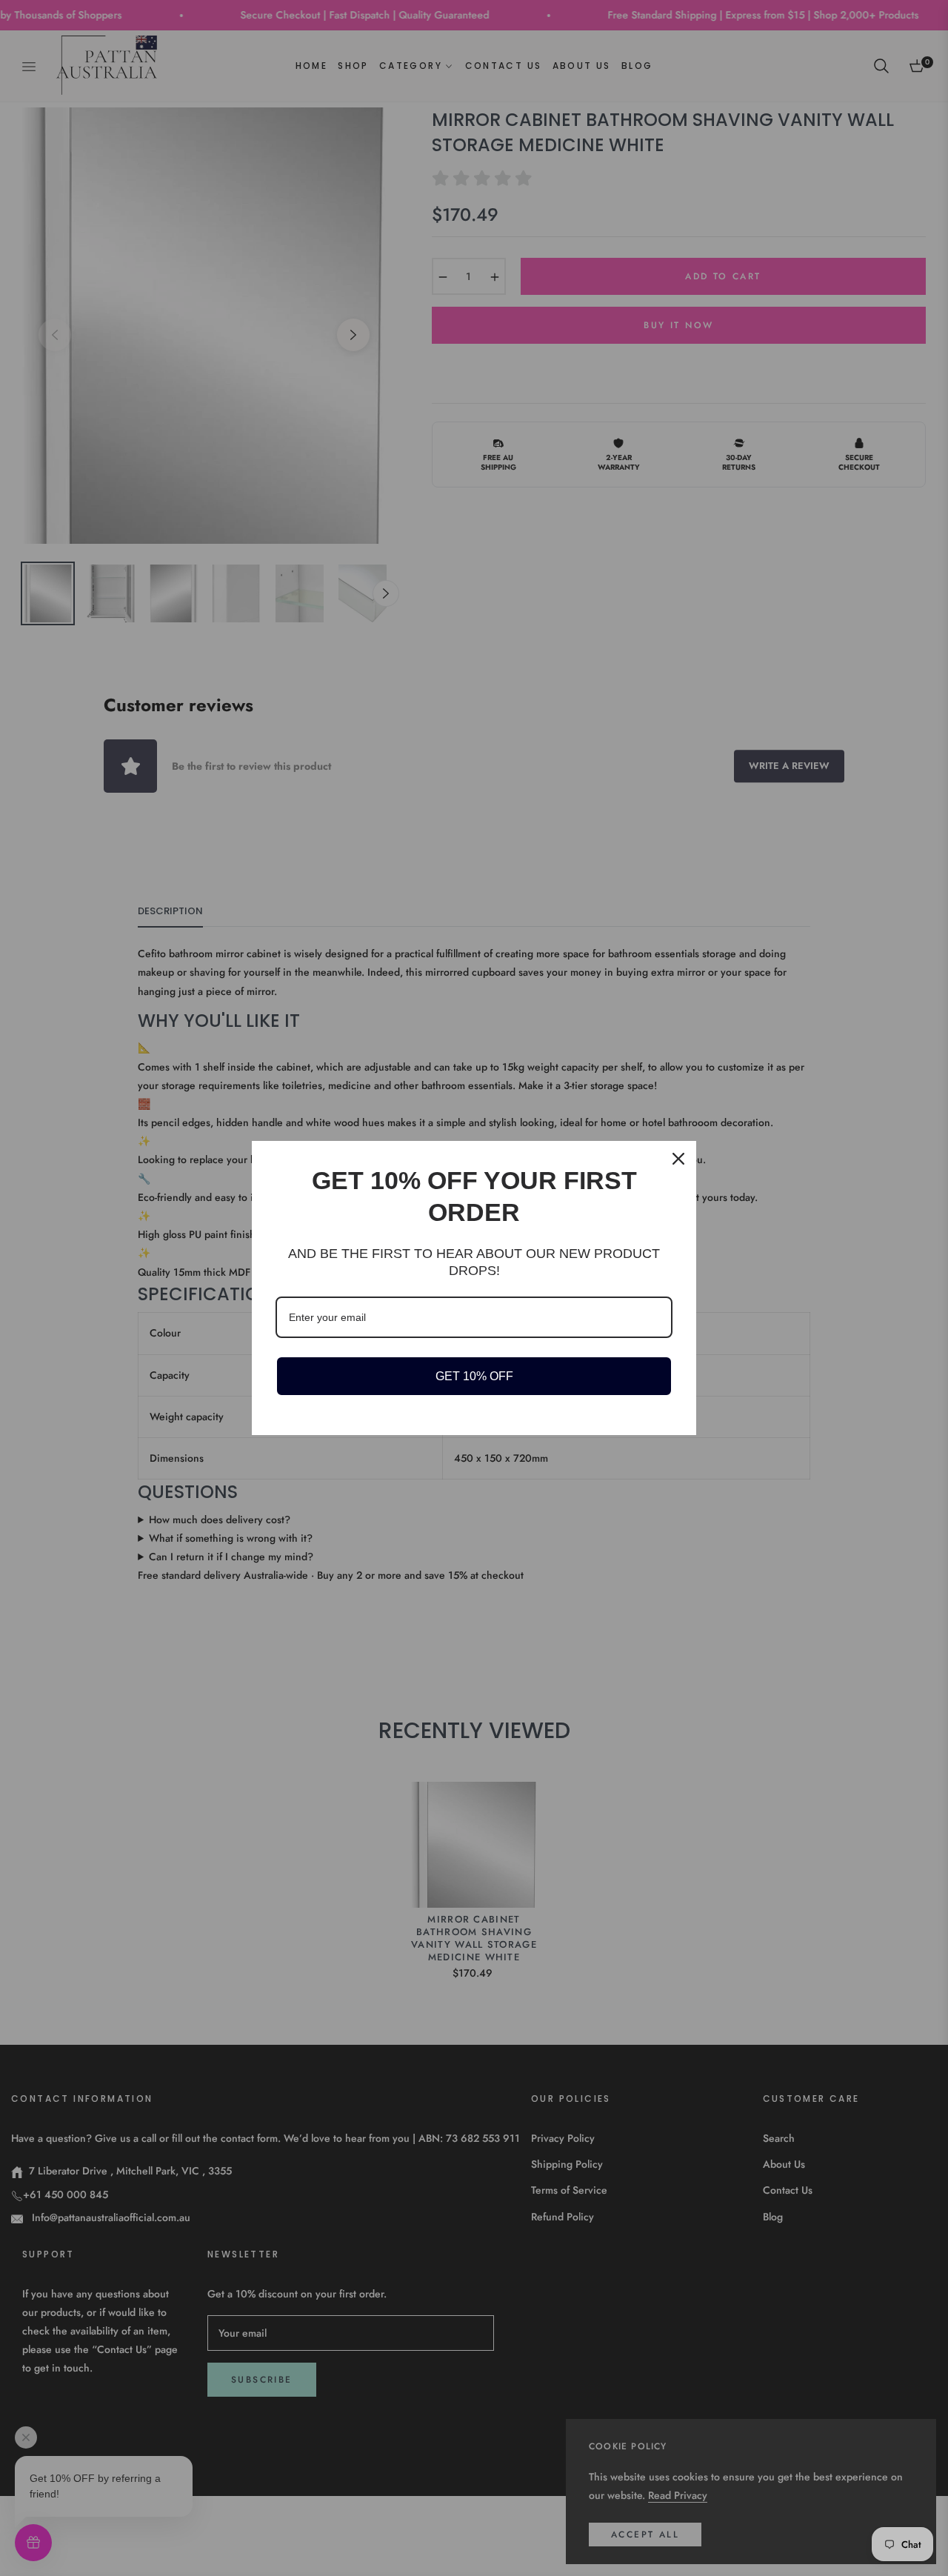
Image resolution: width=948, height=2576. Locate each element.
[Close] (678, 1159)
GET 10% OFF (474, 1376)
